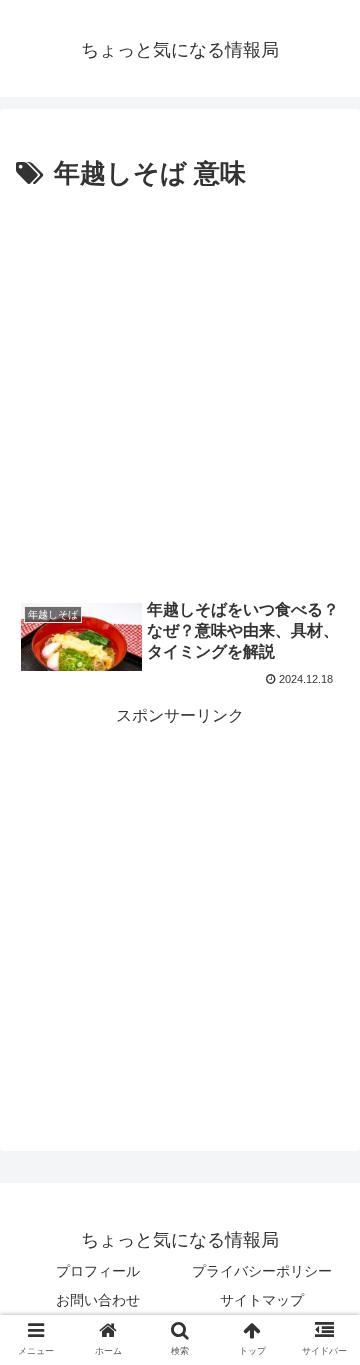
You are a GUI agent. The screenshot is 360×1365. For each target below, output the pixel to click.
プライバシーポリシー (262, 1271)
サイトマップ (262, 1300)
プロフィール (98, 1271)
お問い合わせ (98, 1300)
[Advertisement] (180, 387)
